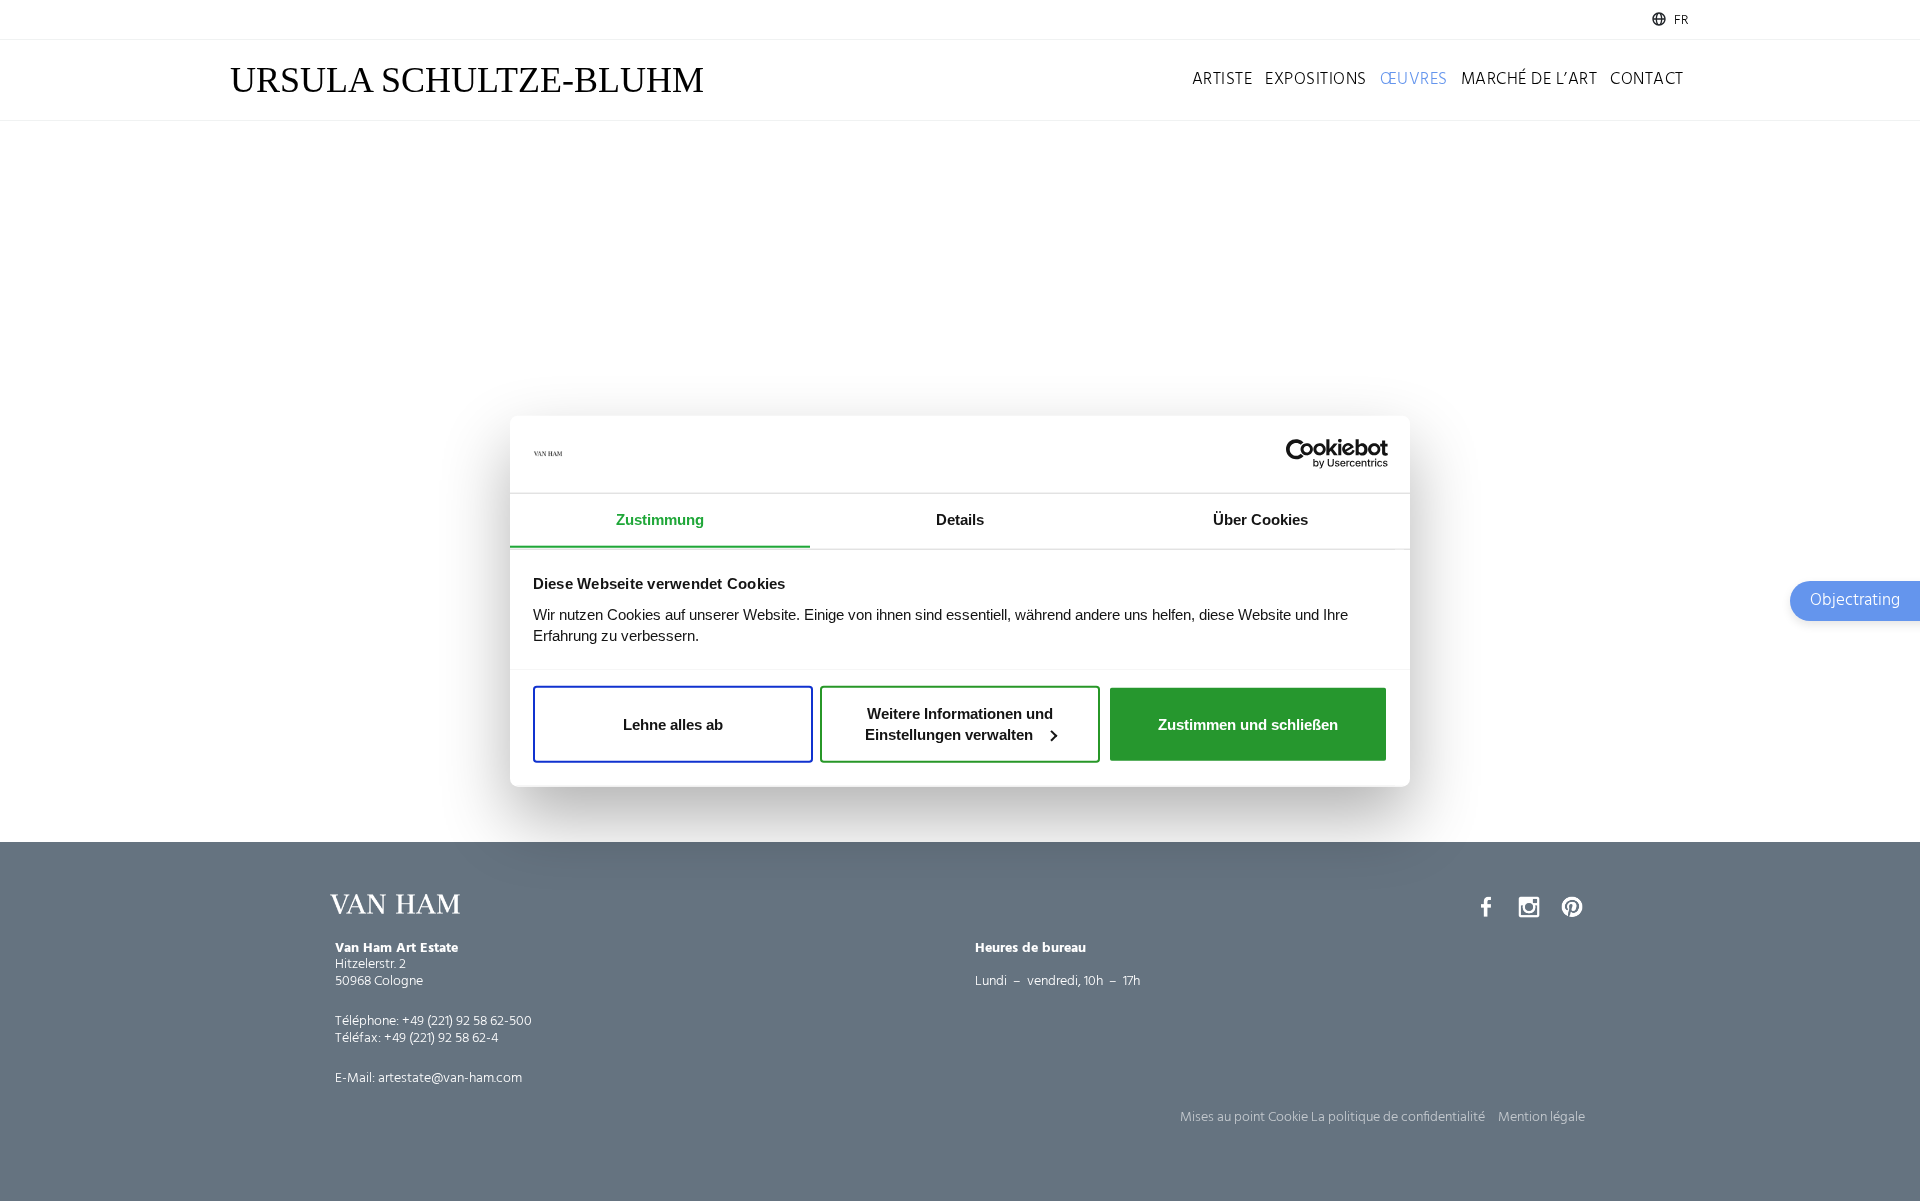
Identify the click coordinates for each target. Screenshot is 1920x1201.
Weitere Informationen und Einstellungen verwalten (959, 723)
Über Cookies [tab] (1260, 518)
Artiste (1222, 79)
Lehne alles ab (673, 723)
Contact (1647, 79)
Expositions (1316, 79)
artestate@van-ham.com (450, 1078)
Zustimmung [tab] (660, 518)
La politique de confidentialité (1398, 1117)
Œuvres (1414, 79)
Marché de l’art (1529, 79)
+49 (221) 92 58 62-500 (467, 1021)
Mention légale (1541, 1117)
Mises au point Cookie (1244, 1117)
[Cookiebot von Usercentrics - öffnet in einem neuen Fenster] (1300, 454)
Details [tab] (960, 518)
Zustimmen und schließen (1248, 723)
